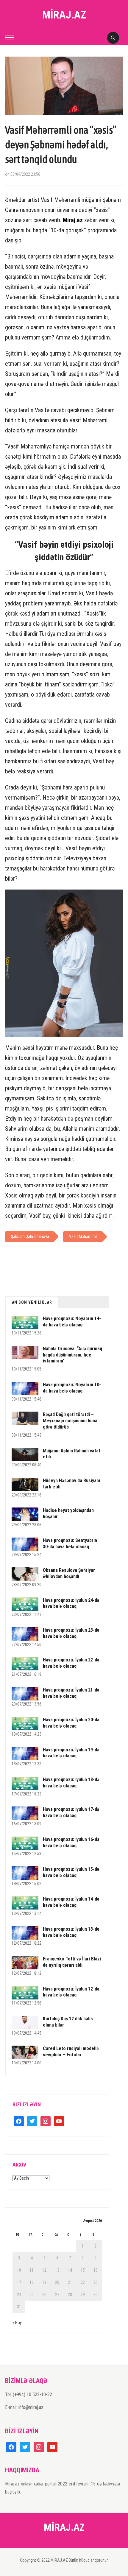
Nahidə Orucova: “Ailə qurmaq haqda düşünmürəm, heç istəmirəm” (72, 1355)
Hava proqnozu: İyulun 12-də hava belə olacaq (71, 1992)
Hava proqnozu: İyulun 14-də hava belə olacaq (71, 1902)
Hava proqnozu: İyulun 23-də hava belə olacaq (71, 1633)
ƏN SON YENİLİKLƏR (32, 1302)
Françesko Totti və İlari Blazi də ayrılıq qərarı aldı (72, 1962)
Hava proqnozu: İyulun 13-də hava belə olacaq (71, 1932)
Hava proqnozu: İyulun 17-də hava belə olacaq (71, 1812)
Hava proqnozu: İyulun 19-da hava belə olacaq (71, 1753)
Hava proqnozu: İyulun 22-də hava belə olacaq (71, 1663)
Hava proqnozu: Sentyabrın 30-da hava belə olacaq (70, 1544)
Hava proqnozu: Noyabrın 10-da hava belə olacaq (72, 1388)
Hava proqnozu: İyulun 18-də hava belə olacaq (71, 1783)
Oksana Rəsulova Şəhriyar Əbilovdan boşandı (69, 1573)
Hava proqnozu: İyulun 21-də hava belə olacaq (71, 1693)
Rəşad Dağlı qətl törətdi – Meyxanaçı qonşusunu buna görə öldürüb (70, 1421)
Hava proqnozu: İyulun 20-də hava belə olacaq (71, 1723)
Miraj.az (73, 220)
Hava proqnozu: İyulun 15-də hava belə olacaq (71, 1872)
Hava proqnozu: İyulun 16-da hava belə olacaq (71, 1843)
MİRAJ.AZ (64, 15)
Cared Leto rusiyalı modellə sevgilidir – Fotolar (71, 2052)
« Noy (17, 2323)
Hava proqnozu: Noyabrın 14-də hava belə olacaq (72, 1322)
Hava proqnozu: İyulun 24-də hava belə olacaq (71, 1603)
